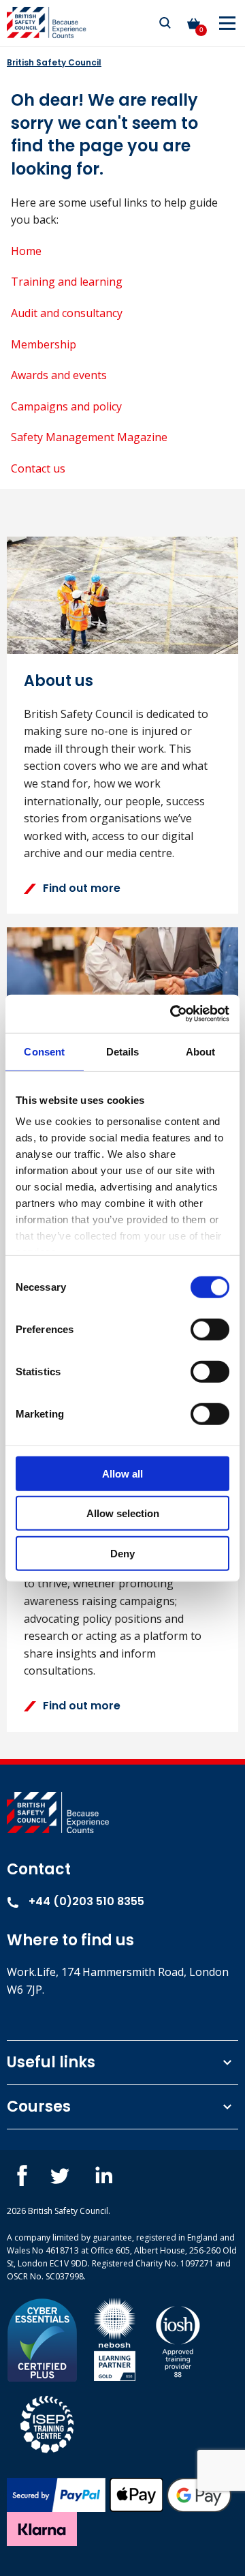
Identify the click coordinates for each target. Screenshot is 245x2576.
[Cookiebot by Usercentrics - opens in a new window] (173, 1014)
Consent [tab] (44, 1051)
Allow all (122, 1473)
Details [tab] (123, 1051)
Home (26, 251)
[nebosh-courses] (115, 2338)
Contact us (38, 468)
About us (59, 681)
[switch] (210, 1329)
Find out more (82, 888)
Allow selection (123, 1513)
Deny (122, 1553)
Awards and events (59, 375)
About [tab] (201, 1051)
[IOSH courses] (178, 2338)
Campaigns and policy (66, 406)
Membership (44, 344)
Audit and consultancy (67, 313)
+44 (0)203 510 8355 (85, 1901)
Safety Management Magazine (89, 437)
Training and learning (67, 282)
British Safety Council (54, 62)
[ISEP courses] (48, 2422)
